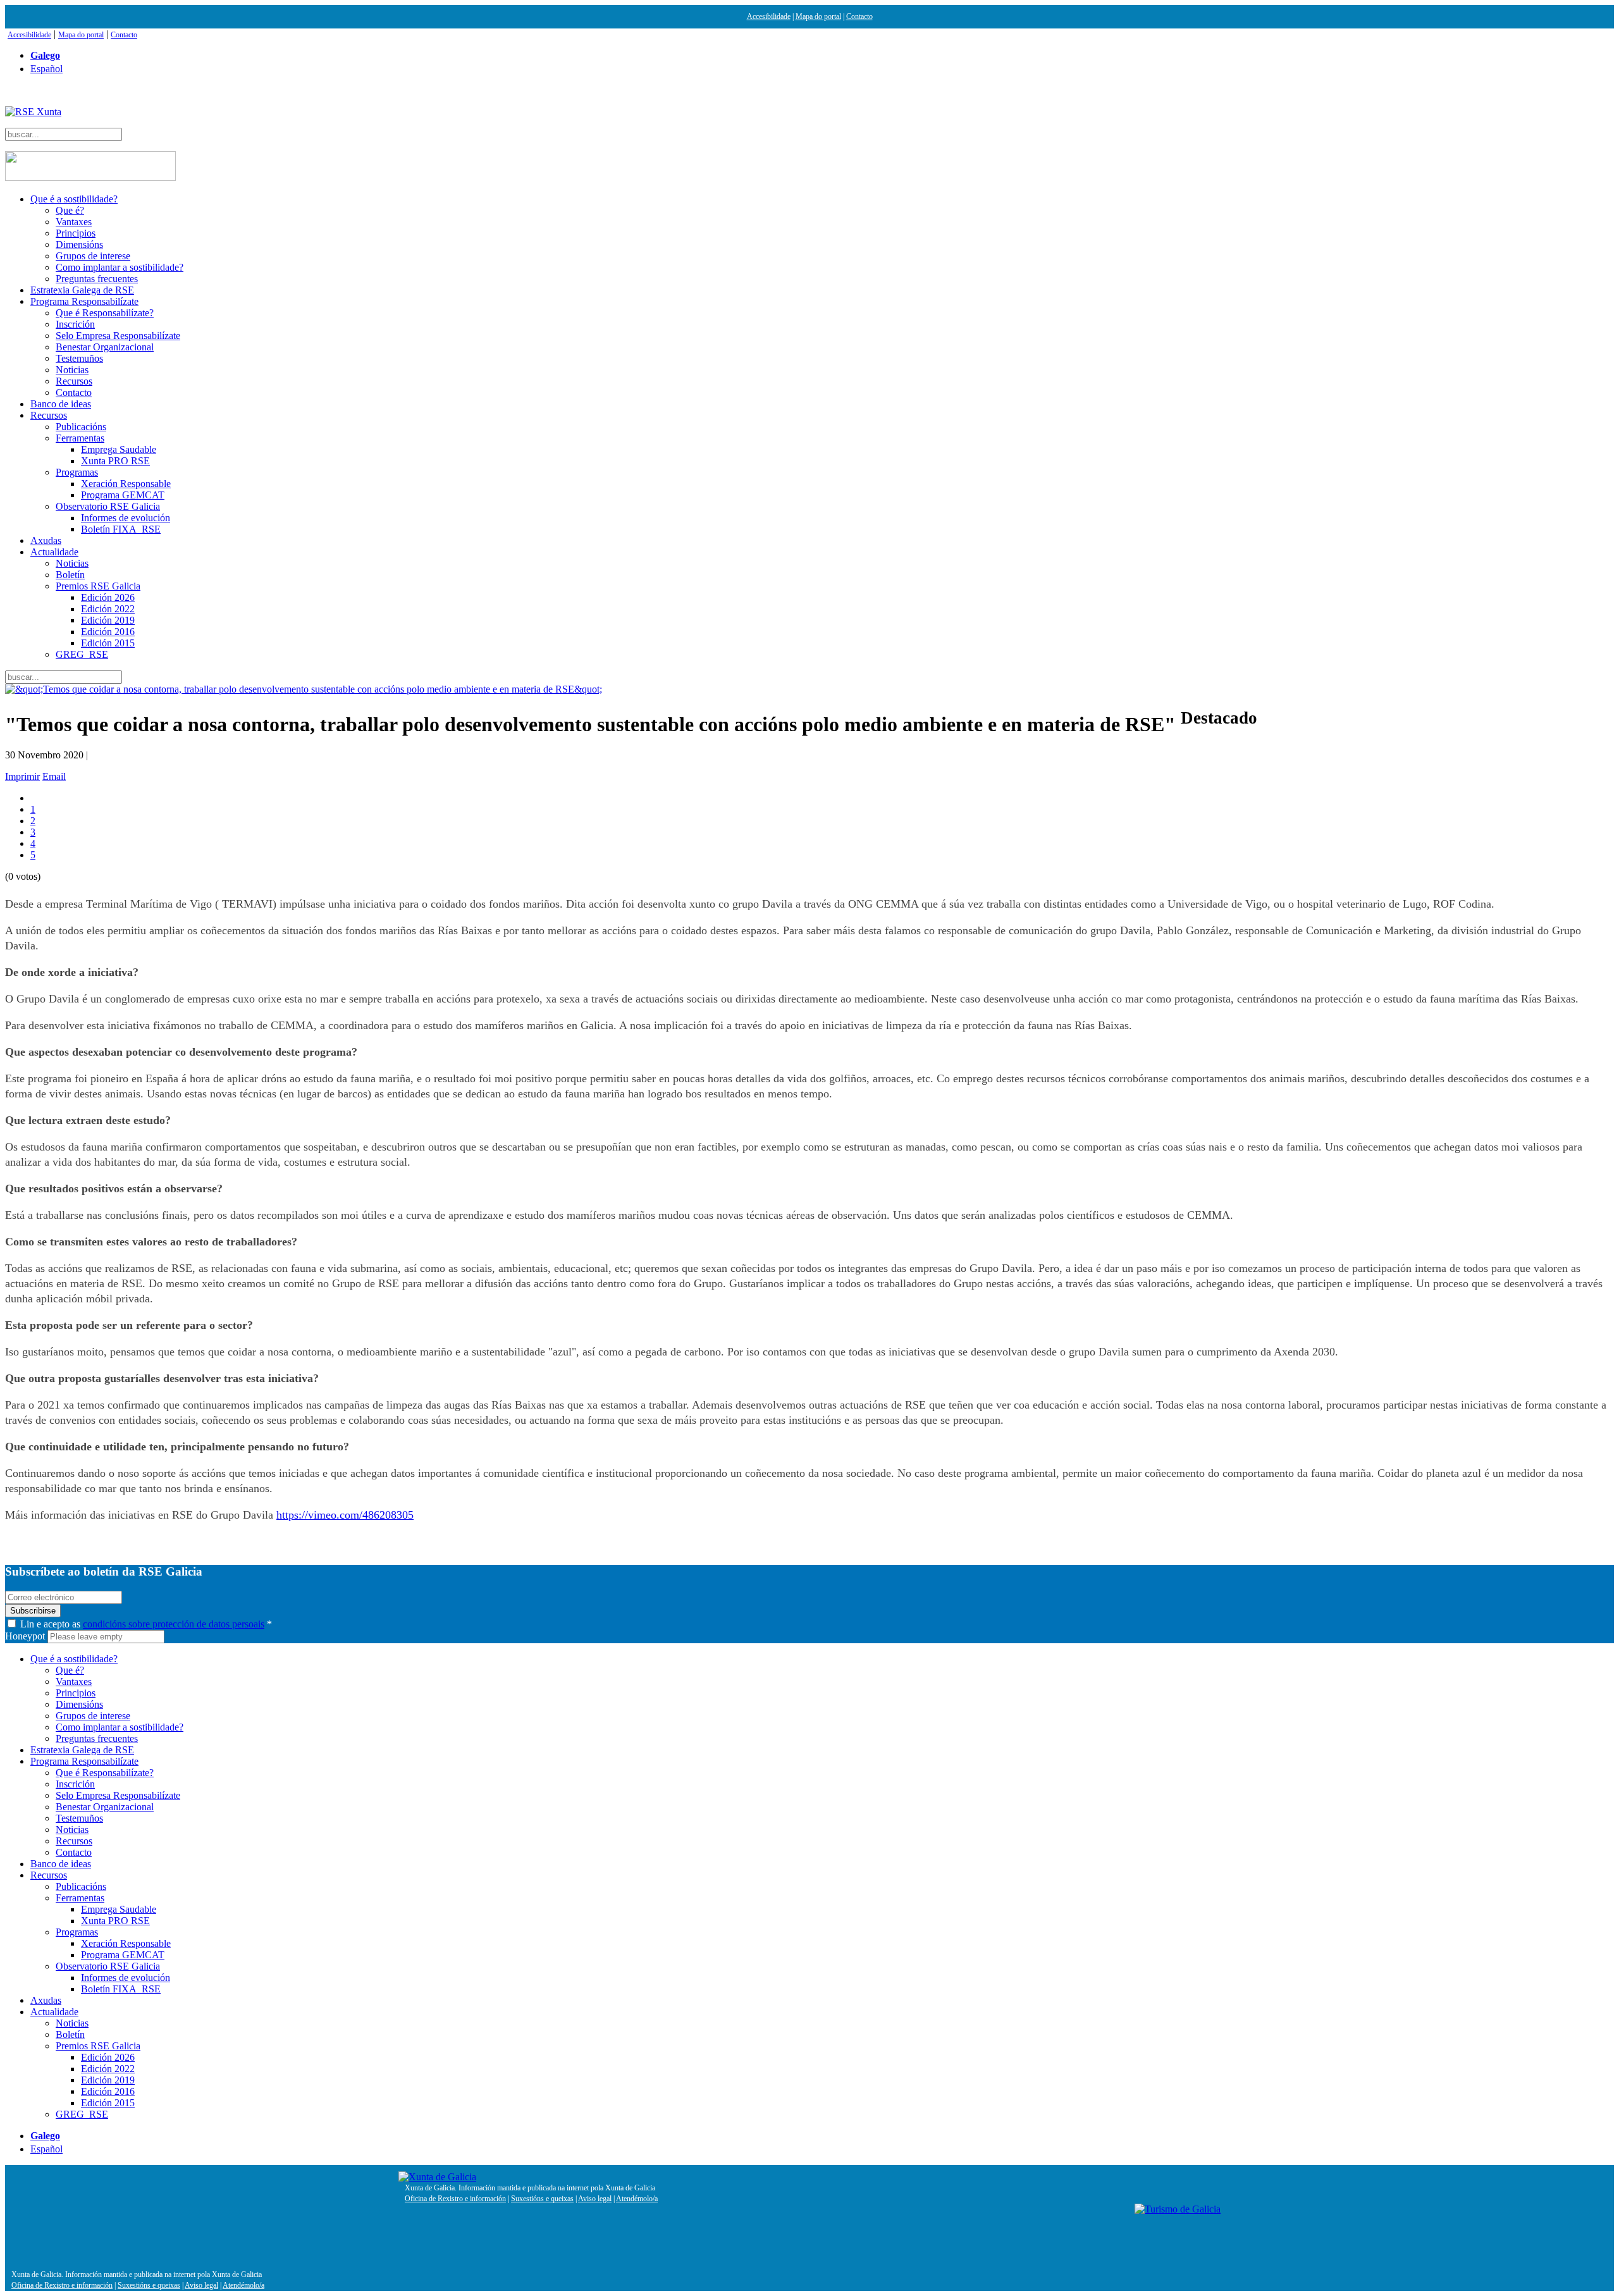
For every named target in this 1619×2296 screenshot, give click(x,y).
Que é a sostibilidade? (74, 199)
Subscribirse (33, 1611)
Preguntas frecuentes (97, 279)
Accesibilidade (769, 16)
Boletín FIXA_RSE (121, 529)
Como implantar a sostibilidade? (120, 267)
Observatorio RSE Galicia (108, 506)
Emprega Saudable (119, 449)
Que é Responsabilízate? (105, 313)
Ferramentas (80, 438)
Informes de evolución (126, 518)
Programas (77, 472)
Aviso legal (595, 2199)
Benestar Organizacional (105, 347)
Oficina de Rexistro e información (455, 2199)
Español (46, 69)
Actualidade (54, 552)
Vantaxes (74, 222)
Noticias (72, 370)
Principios (76, 233)
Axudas (46, 540)
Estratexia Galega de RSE (82, 290)
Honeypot (25, 1636)
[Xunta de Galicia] (437, 2177)
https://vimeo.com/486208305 (345, 1515)
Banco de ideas (61, 404)
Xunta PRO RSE (115, 461)
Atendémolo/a (637, 2199)
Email (54, 776)
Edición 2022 (108, 609)
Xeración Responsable (126, 484)
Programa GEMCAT (123, 495)
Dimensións (79, 244)
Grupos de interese (93, 256)
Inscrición (75, 324)
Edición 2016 (108, 632)
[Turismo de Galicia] (1178, 2209)
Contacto (859, 16)
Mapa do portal (818, 16)
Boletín (70, 575)
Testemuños (79, 358)
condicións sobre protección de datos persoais (174, 1624)
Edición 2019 (108, 620)
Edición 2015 (108, 643)
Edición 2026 (108, 597)
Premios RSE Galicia (98, 586)
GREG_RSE (82, 654)
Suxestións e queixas (542, 2199)
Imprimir (22, 776)
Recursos (74, 381)
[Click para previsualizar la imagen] (809, 689)
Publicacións (81, 427)
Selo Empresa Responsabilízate (118, 336)
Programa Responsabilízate (84, 301)
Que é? (70, 210)
